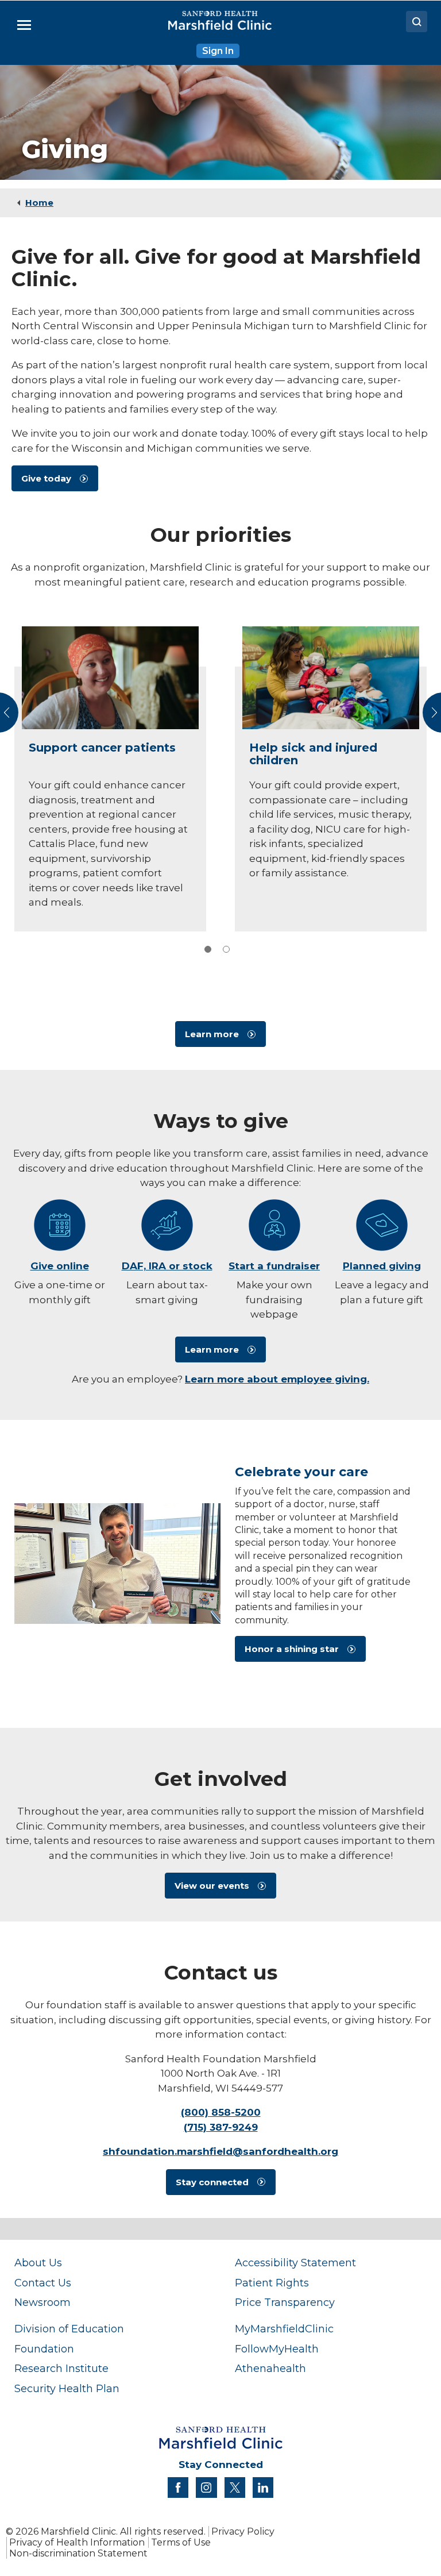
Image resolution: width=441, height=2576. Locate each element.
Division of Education (69, 2329)
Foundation (44, 2349)
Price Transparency (285, 2302)
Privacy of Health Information (77, 2542)
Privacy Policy (243, 2531)
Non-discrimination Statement (78, 2553)
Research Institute (61, 2368)
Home (39, 203)
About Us (38, 2263)
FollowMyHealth (277, 2349)
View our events (212, 1886)
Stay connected (212, 2182)
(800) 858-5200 (221, 2112)
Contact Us (43, 2283)
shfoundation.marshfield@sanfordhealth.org (220, 2151)
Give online (60, 1266)
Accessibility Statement (295, 2263)
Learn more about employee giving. (277, 1379)
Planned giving (382, 1266)
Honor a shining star (292, 1649)
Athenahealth (270, 2368)
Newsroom (42, 2302)
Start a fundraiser (274, 1266)
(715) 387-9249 (221, 2127)
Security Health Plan (67, 2388)
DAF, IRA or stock (167, 1266)
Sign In (218, 51)
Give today (46, 478)
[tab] (208, 949)
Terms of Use (181, 2542)
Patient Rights (272, 2283)
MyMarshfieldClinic (284, 2329)
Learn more (212, 1034)
